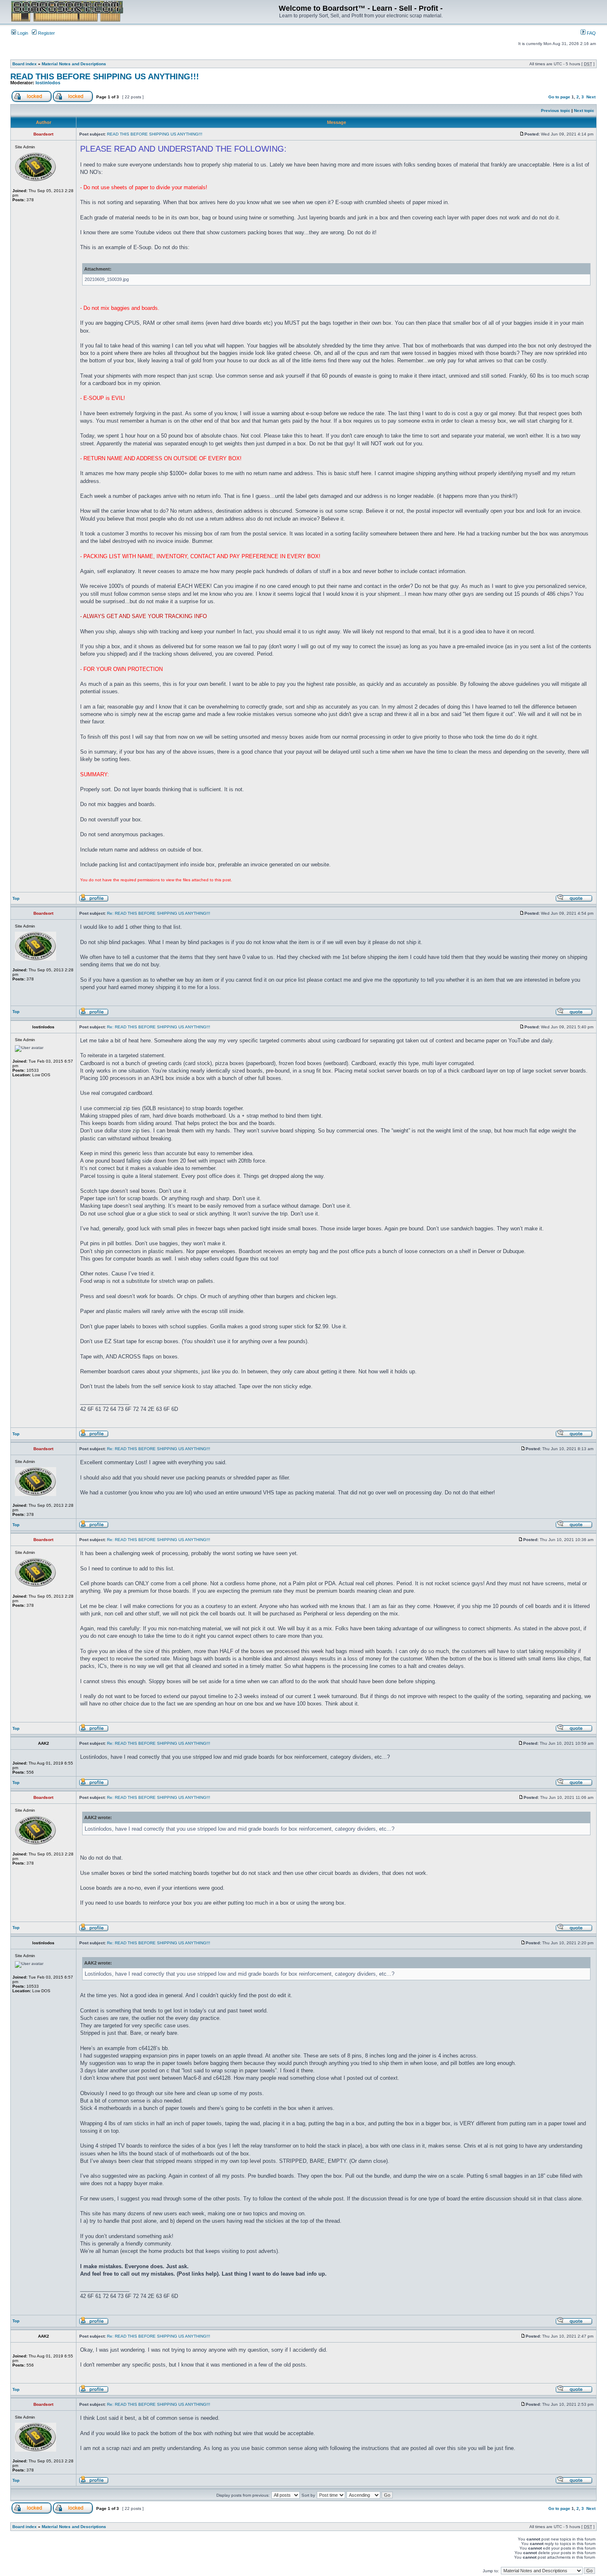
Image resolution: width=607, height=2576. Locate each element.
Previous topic (556, 111)
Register (46, 33)
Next (591, 97)
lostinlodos (48, 83)
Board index (25, 64)
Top (16, 898)
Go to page (559, 97)
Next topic (584, 111)
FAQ (591, 33)
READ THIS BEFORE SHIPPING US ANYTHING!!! (105, 76)
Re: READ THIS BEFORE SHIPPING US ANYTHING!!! (159, 913)
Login (22, 33)
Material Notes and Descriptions (74, 64)
